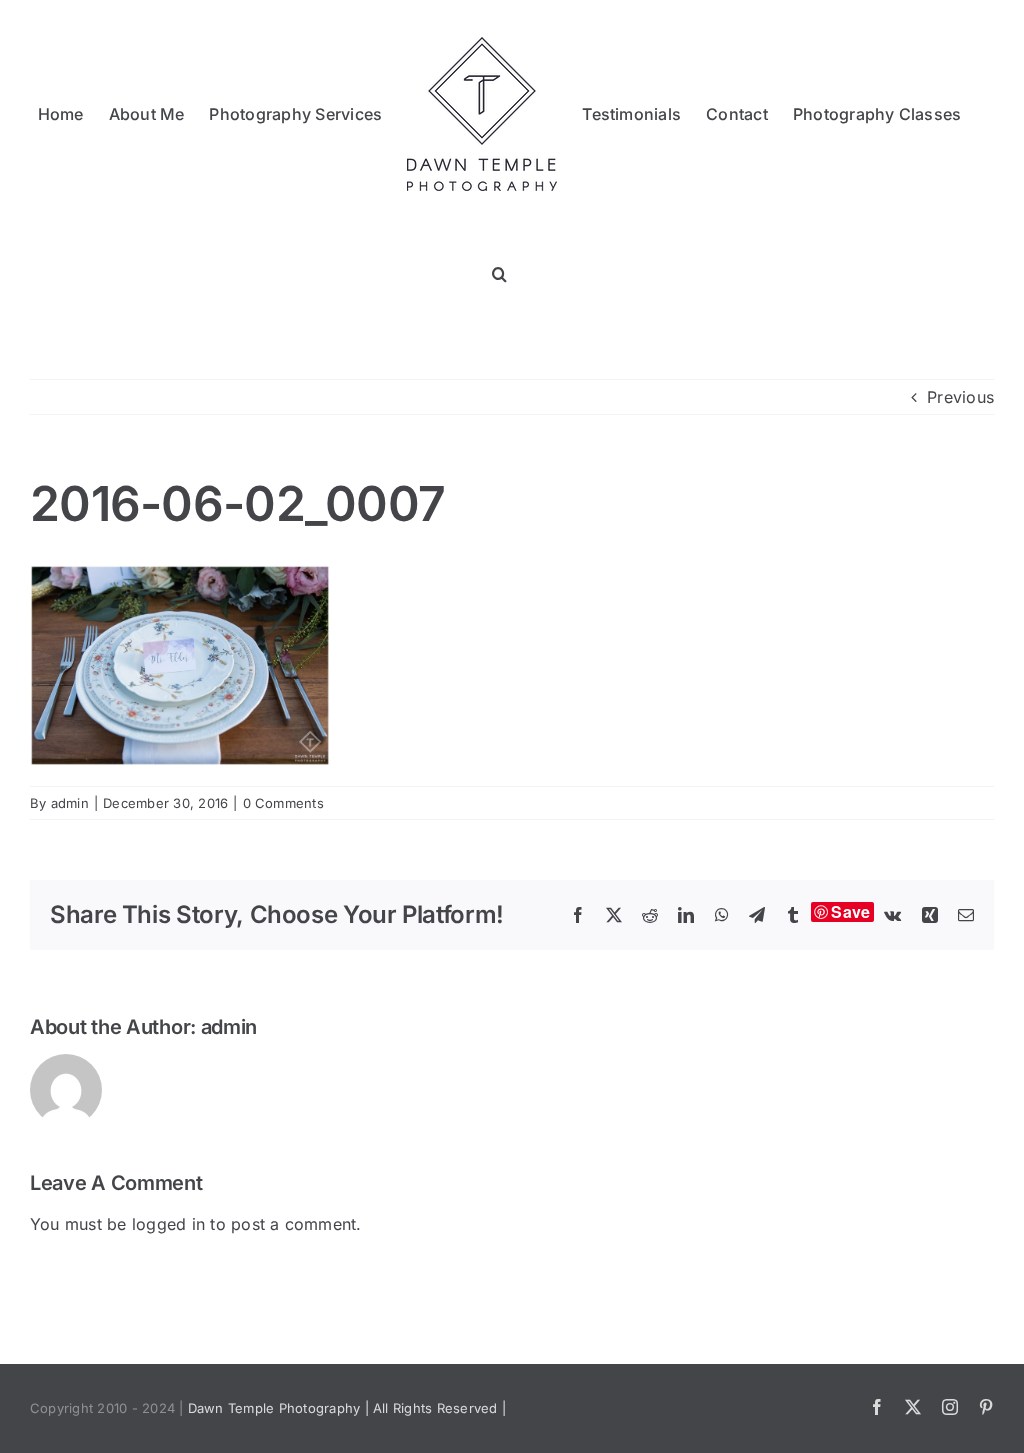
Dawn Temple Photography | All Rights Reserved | (347, 1408)
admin (70, 803)
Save (850, 912)
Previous (960, 397)
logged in (168, 1224)
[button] (499, 272)
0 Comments (283, 803)
